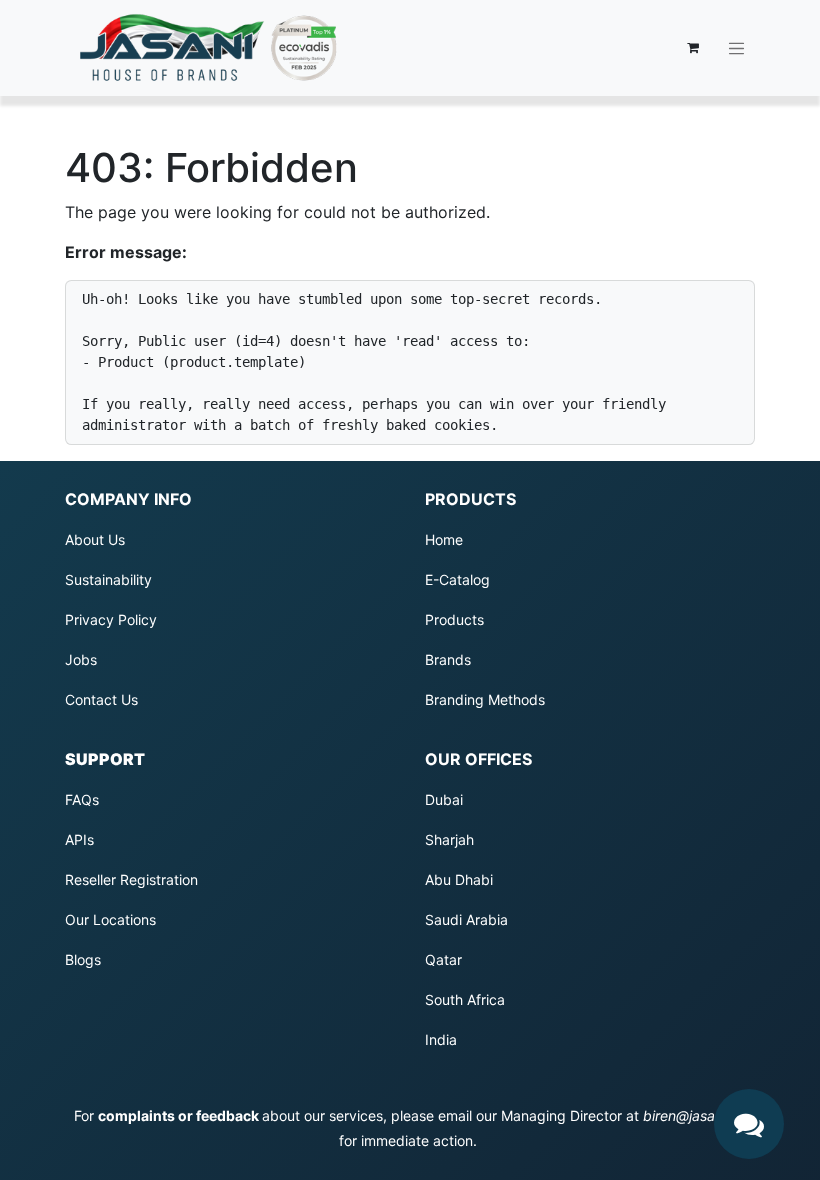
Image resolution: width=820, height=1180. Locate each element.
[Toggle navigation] (737, 48)
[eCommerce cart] (693, 48)
